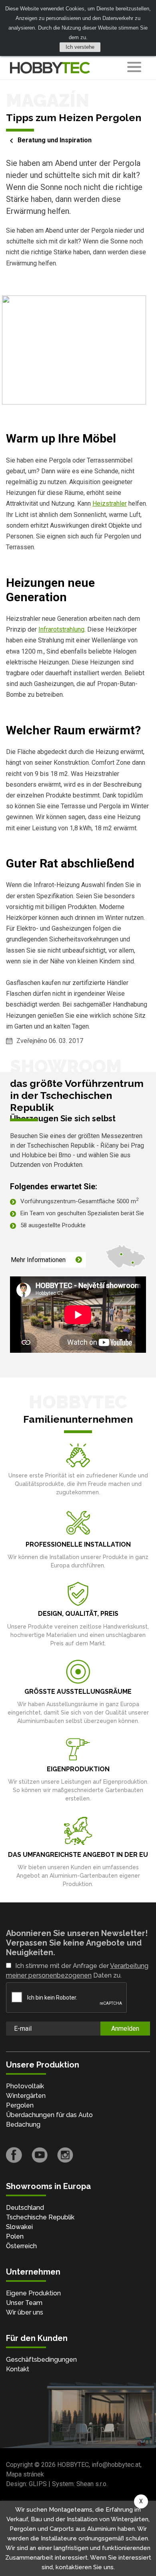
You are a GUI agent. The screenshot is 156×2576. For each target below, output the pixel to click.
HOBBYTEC (73, 2465)
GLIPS (38, 2484)
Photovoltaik (25, 2086)
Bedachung (23, 2124)
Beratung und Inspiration (55, 140)
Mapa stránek (25, 2474)
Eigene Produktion (33, 2293)
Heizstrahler (110, 503)
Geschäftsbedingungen (41, 2360)
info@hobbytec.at (116, 2465)
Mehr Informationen (38, 1260)
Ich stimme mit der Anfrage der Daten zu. (77, 1971)
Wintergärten (26, 2096)
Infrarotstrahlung (61, 629)
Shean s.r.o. (92, 2484)
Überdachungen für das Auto (49, 2115)
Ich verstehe (80, 47)
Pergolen (20, 2105)
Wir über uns (25, 2312)
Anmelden (125, 2029)
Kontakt (18, 2369)
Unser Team (24, 2303)
